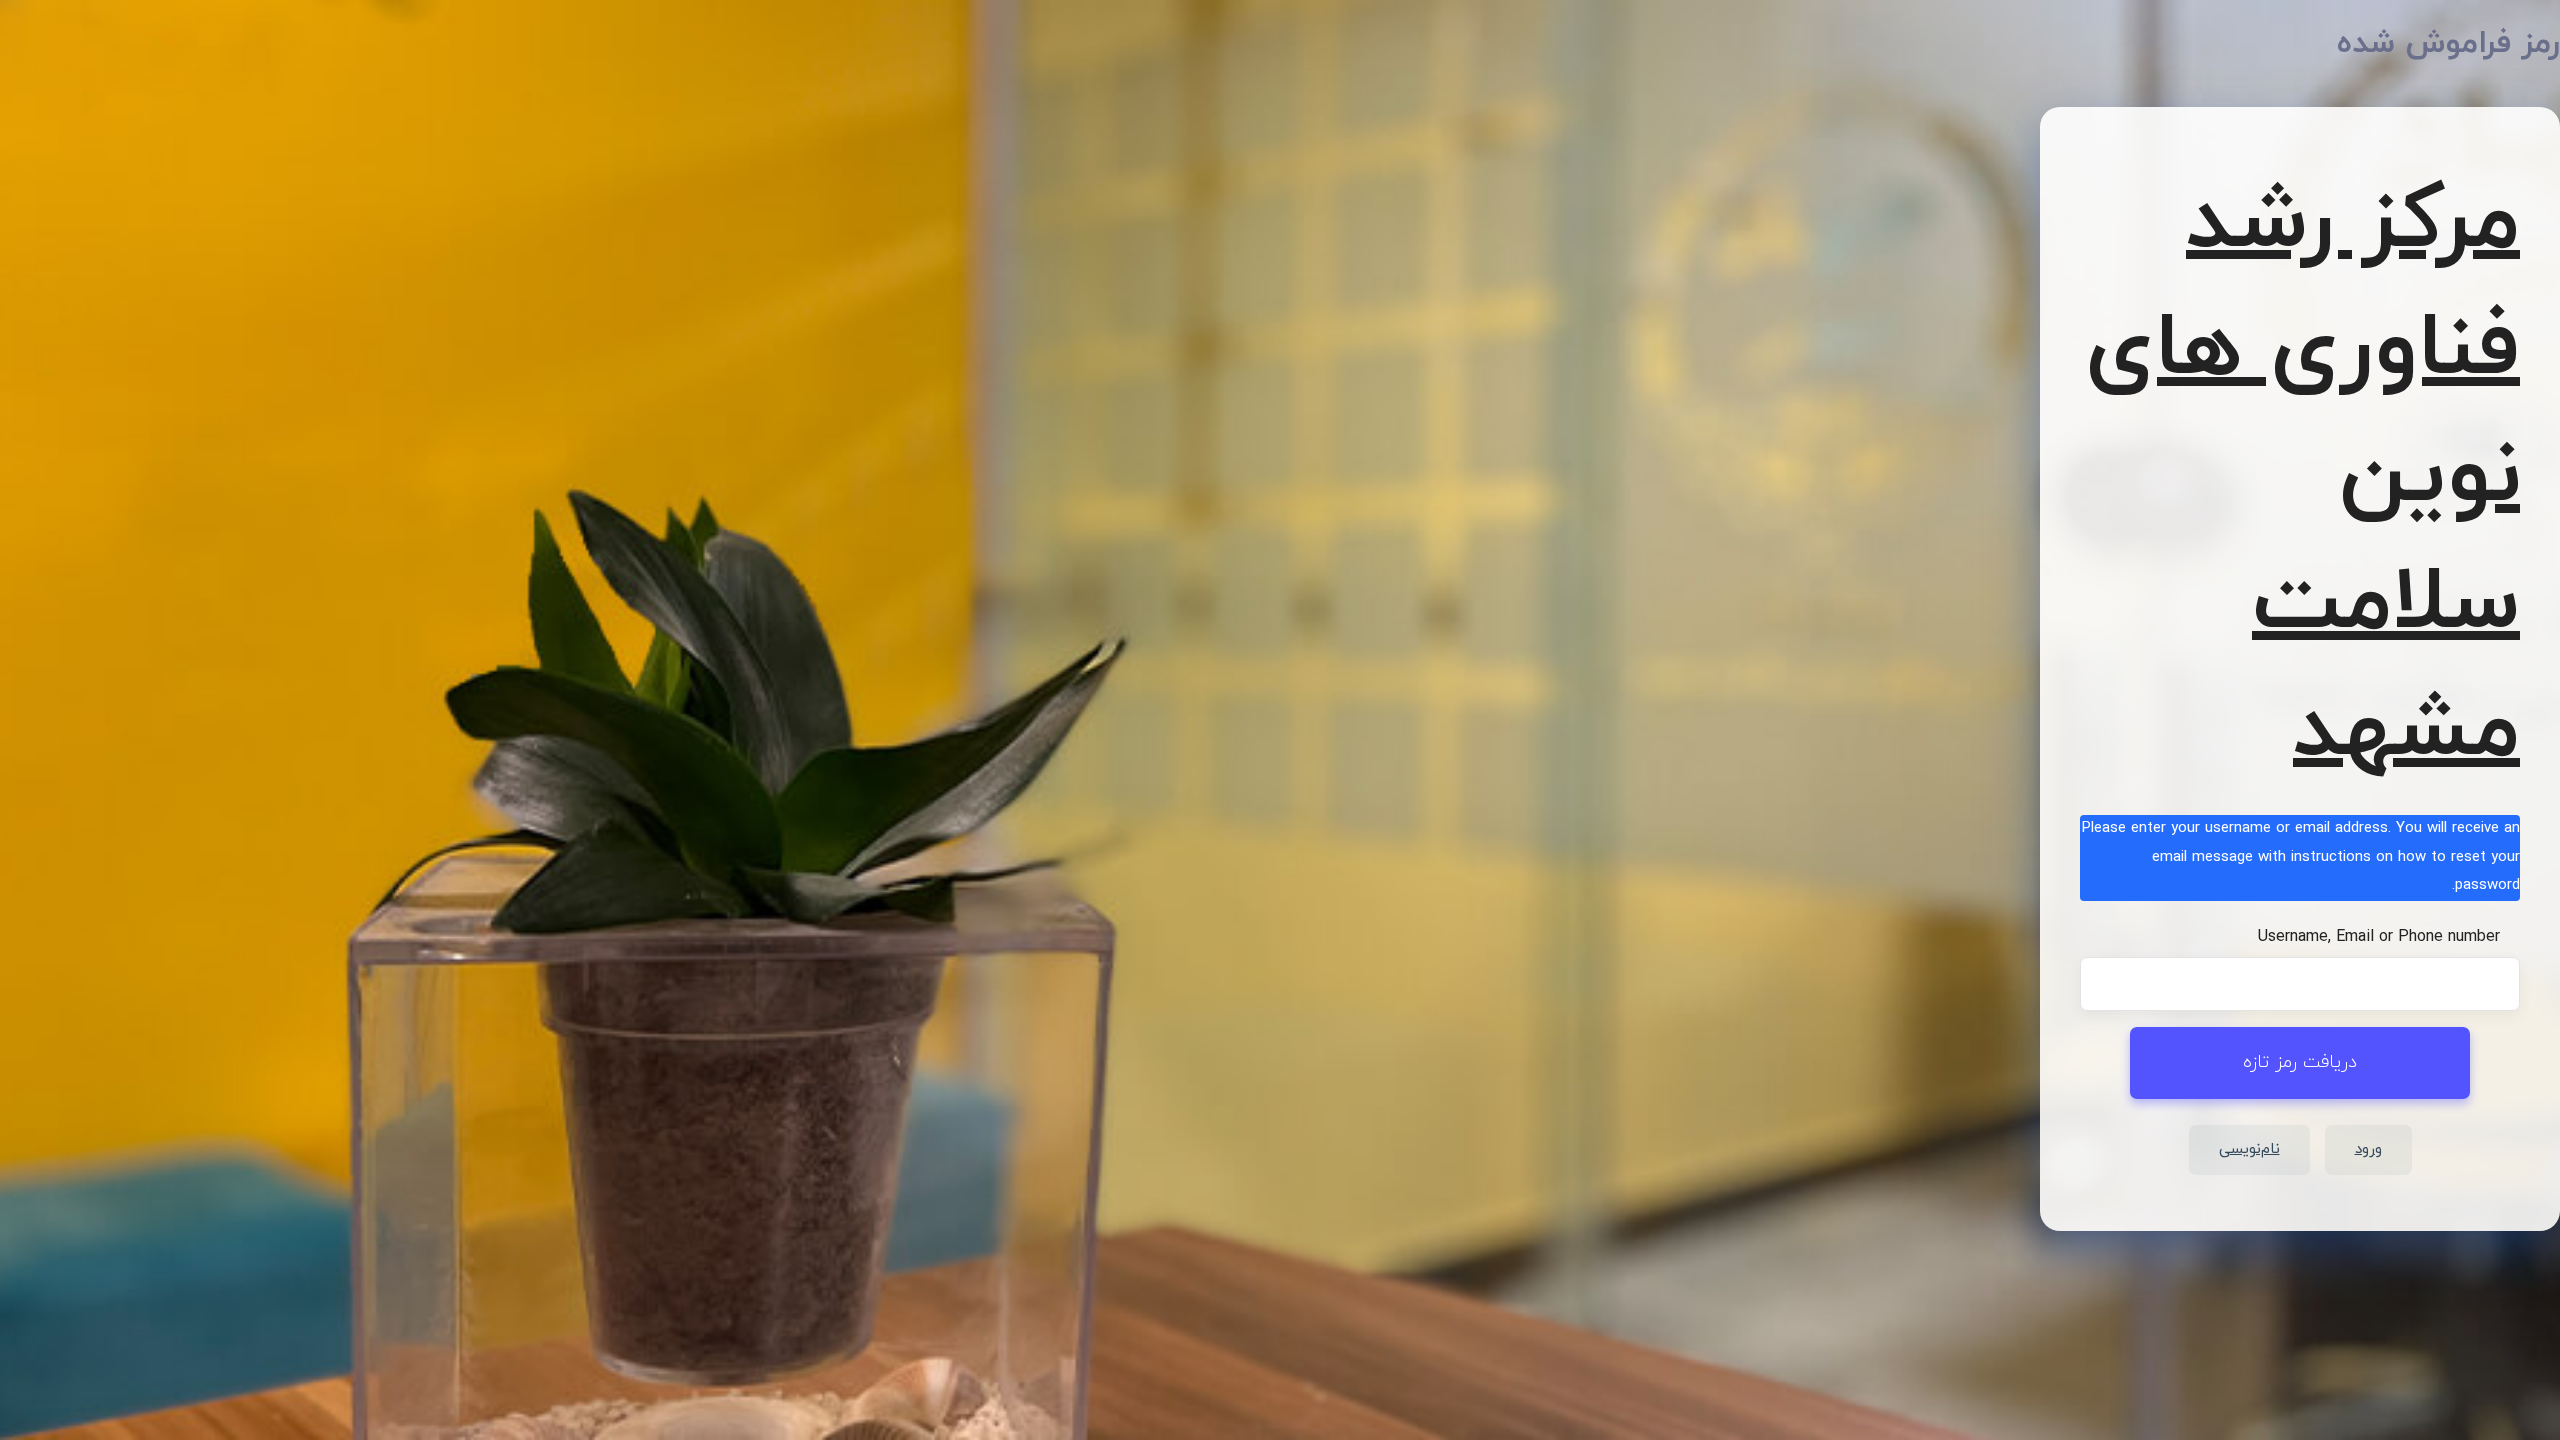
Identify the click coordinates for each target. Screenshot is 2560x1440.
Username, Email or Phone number (2379, 937)
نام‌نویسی (2249, 1149)
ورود (2368, 1149)
